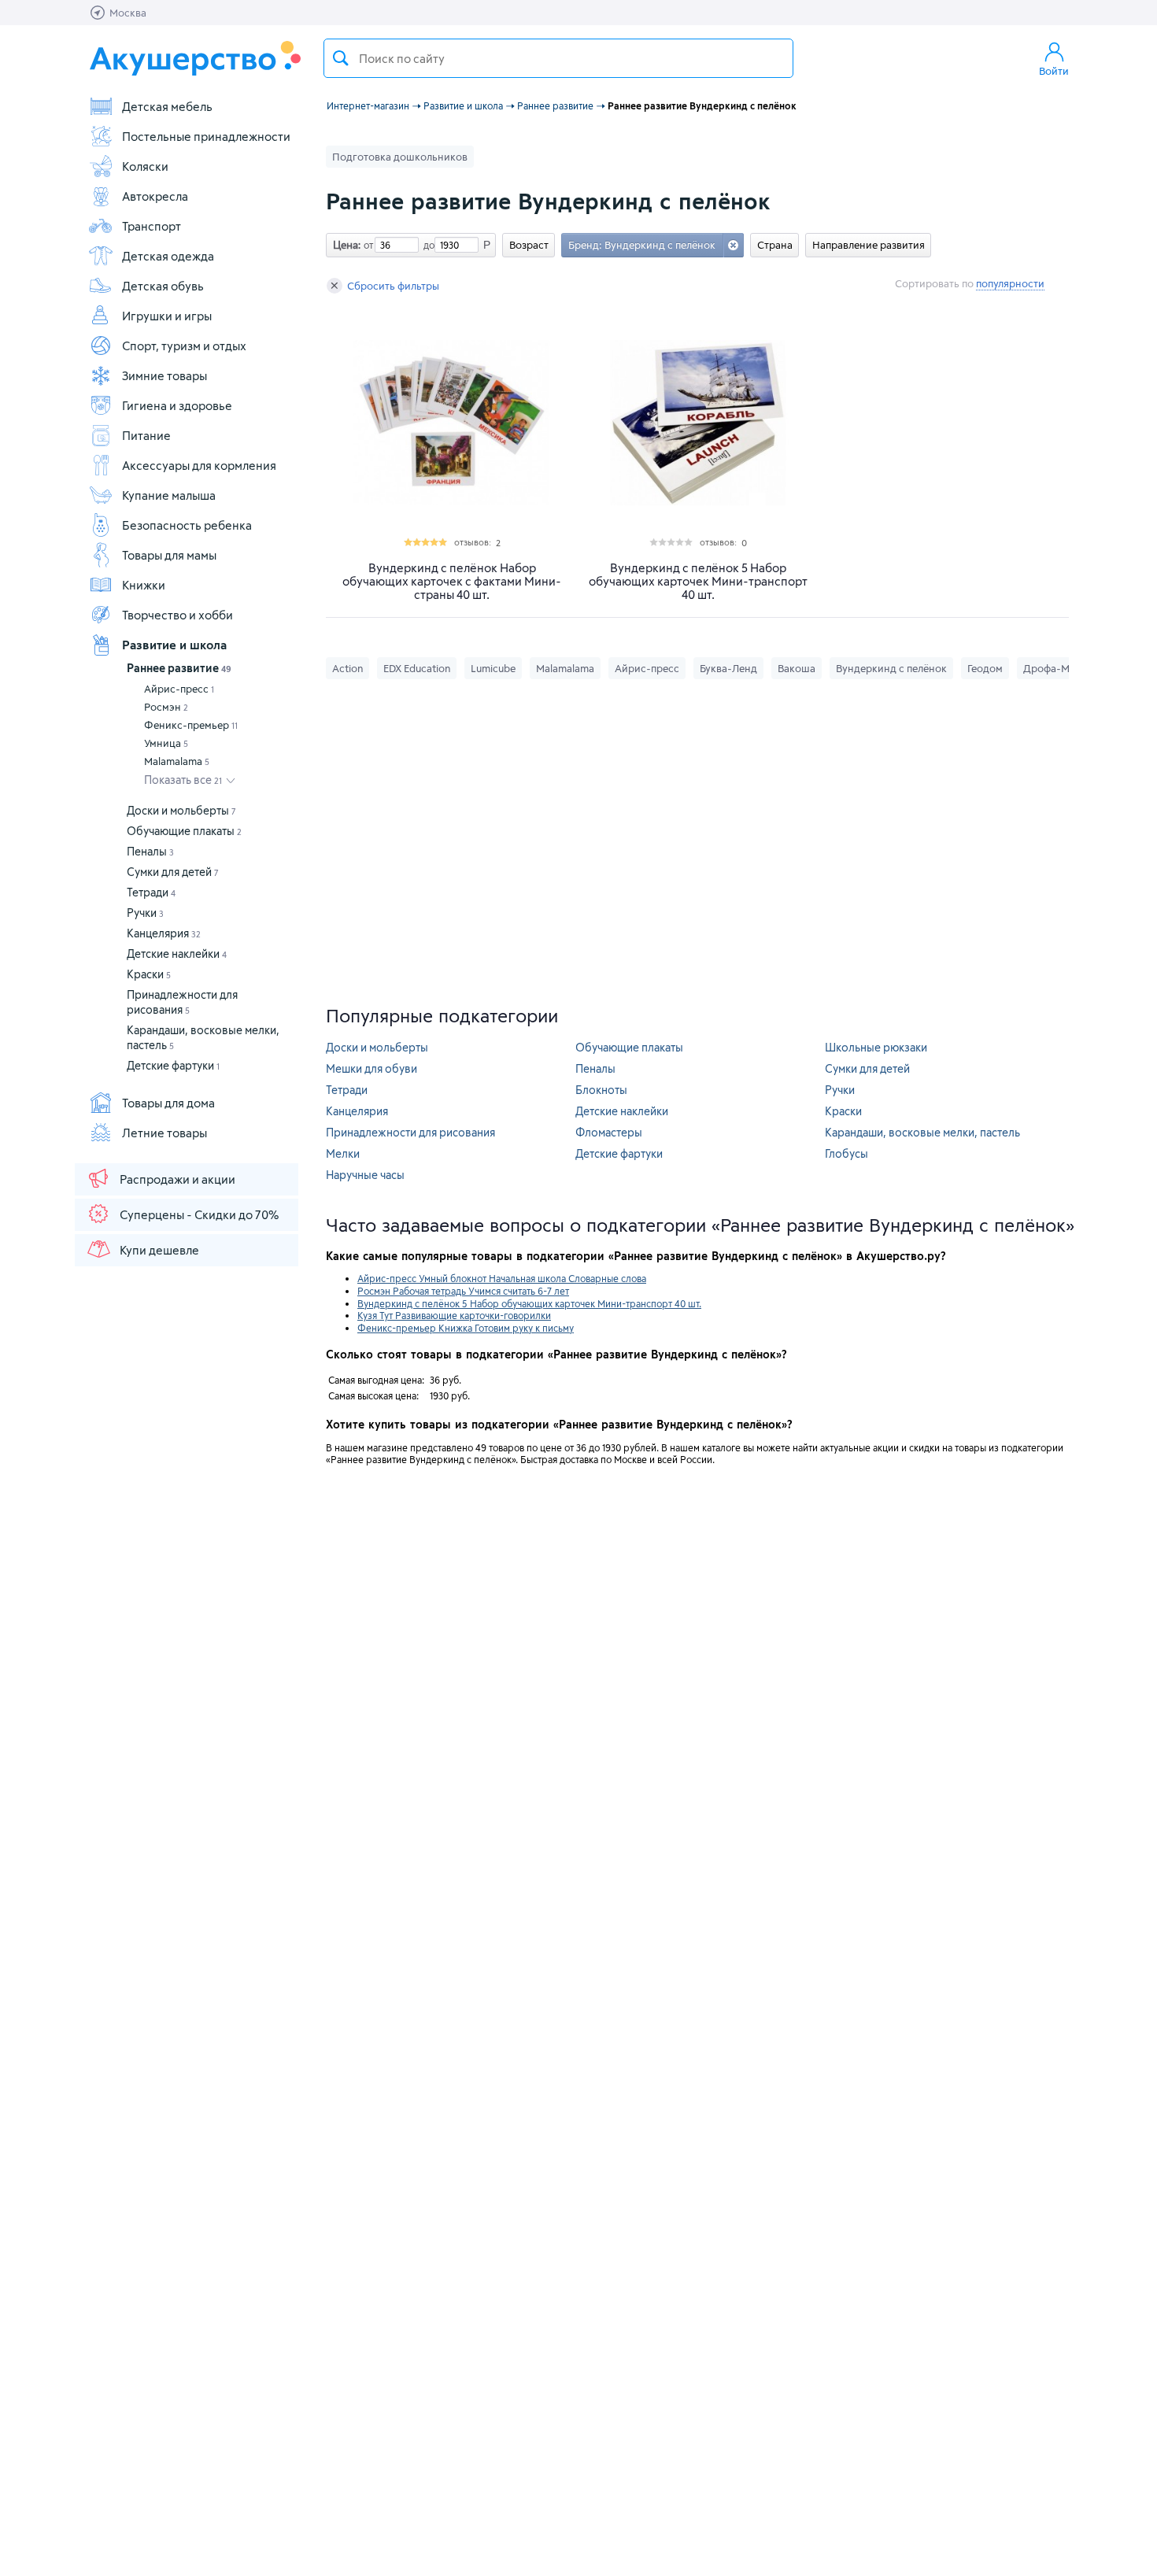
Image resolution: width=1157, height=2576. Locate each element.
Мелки (343, 1153)
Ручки (145, 913)
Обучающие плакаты (184, 831)
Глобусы (846, 1153)
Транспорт (152, 226)
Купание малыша (169, 495)
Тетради (151, 892)
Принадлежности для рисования (410, 1132)
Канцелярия (164, 933)
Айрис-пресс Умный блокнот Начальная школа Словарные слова (502, 1278)
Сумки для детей (173, 872)
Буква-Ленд (728, 668)
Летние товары (164, 1133)
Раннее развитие (179, 668)
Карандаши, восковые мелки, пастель (922, 1132)
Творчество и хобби (177, 615)
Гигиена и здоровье (177, 405)
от (367, 245)
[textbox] (558, 58)
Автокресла (155, 196)
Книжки (144, 585)
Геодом (985, 668)
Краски (149, 974)
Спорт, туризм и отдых (184, 346)
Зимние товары (164, 375)
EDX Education (417, 668)
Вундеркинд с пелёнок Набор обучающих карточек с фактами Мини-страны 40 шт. (452, 581)
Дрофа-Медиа (1058, 668)
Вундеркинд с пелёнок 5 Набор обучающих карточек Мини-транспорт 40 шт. (698, 581)
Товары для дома (168, 1103)
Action (347, 668)
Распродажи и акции (177, 1179)
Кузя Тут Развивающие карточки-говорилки (454, 1315)
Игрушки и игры (167, 316)
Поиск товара (341, 58)
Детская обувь (163, 286)
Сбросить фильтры (393, 286)
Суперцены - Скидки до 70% (199, 1214)
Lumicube (493, 668)
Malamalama (177, 761)
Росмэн (166, 707)
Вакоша (797, 668)
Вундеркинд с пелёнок (891, 668)
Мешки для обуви (371, 1068)
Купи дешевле (159, 1250)
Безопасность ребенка (187, 525)
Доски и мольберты (181, 810)
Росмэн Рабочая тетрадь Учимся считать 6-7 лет (463, 1291)
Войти (1054, 71)
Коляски (145, 166)
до (427, 245)
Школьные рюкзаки (876, 1047)
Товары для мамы (169, 555)
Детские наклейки (177, 954)
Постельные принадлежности (206, 136)
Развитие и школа (174, 645)
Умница (166, 743)
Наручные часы (365, 1175)
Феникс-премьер (191, 725)
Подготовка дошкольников (400, 157)
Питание (146, 435)
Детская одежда (168, 256)
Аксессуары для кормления (199, 465)
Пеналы (150, 851)
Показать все (183, 780)
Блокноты (601, 1090)
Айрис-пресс (179, 689)
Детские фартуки (173, 1065)
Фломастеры (609, 1132)
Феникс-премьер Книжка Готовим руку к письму (466, 1328)
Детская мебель (167, 106)
